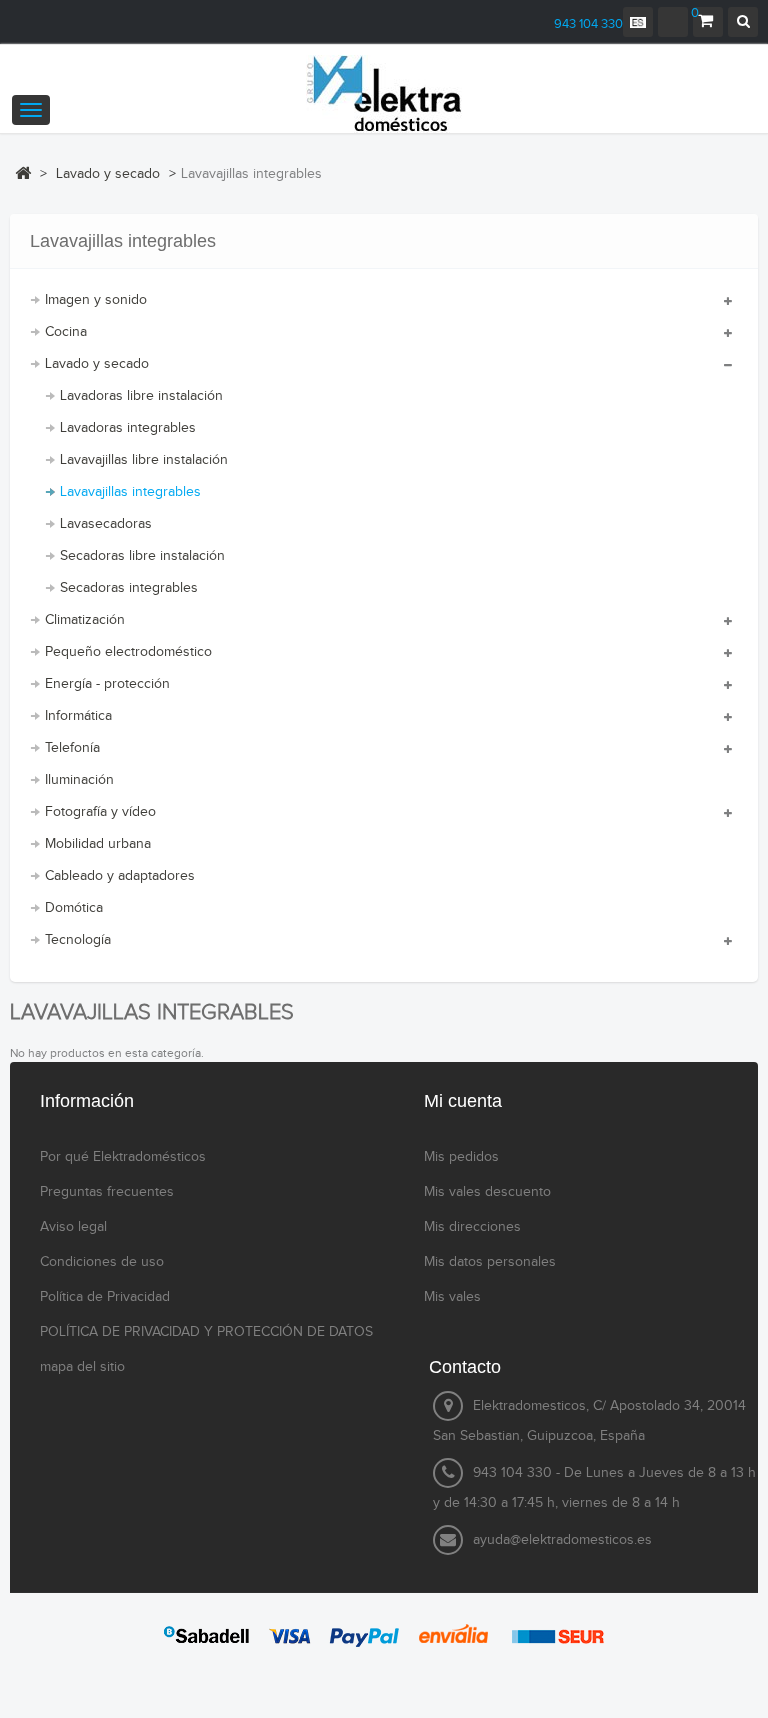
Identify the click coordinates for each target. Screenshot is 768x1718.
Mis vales (452, 1297)
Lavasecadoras (106, 524)
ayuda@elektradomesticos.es (562, 1540)
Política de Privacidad (105, 1297)
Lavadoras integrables (128, 428)
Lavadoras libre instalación (141, 396)
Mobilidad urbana (98, 844)
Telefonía (72, 748)
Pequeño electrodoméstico (128, 652)
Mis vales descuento (487, 1192)
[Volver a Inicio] (23, 173)
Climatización (85, 620)
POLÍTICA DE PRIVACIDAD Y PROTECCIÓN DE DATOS (206, 1332)
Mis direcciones (472, 1227)
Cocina (66, 332)
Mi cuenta (463, 1101)
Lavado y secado (97, 364)
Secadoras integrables (129, 588)
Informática (78, 716)
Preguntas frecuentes (107, 1192)
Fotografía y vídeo (100, 812)
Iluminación (79, 780)
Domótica (74, 908)
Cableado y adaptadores (120, 876)
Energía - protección (107, 684)
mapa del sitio (82, 1367)
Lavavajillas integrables (130, 492)
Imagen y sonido (96, 300)
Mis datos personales (490, 1262)
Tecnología (78, 940)
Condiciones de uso (102, 1262)
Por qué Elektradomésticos (123, 1157)
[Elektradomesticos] (384, 94)
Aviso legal (73, 1227)
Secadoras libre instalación (142, 556)
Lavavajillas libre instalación (144, 460)
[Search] (743, 22)
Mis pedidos (461, 1157)
